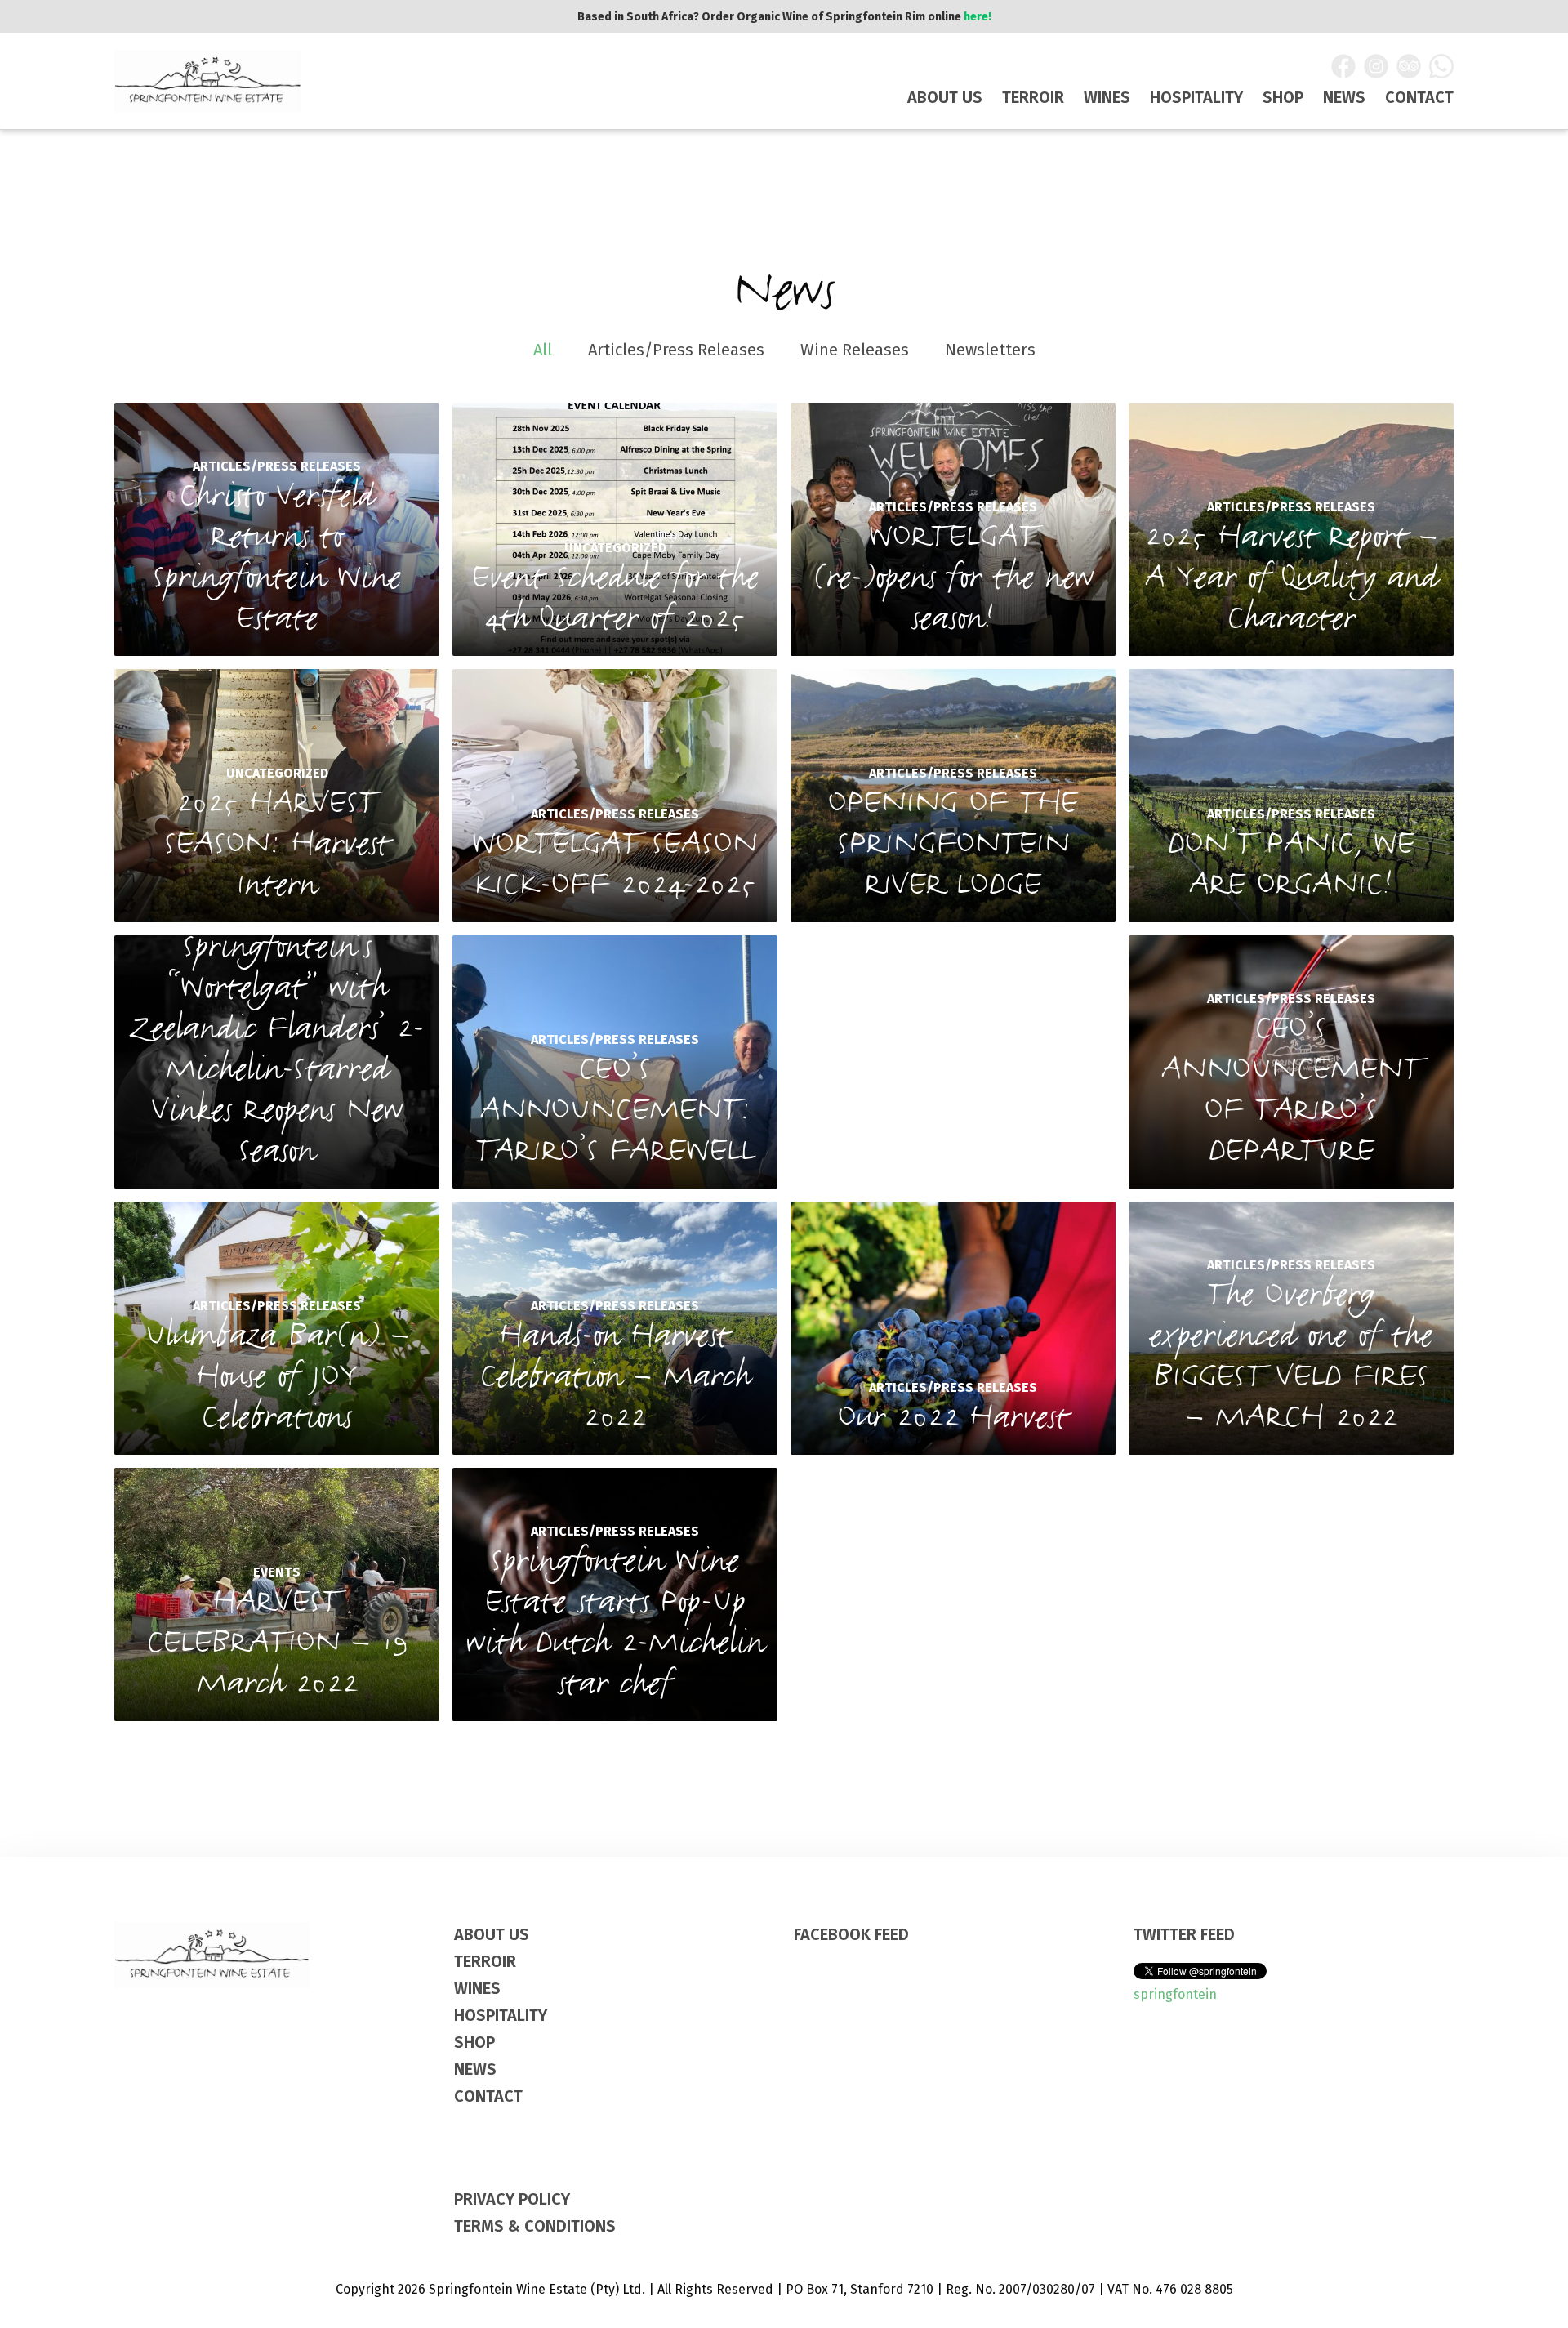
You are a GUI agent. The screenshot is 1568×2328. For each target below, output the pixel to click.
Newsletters (990, 350)
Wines (1107, 97)
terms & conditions (535, 2226)
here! (978, 17)
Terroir (1033, 97)
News (1344, 97)
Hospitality (1196, 97)
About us (945, 97)
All (543, 350)
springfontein (1175, 1994)
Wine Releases (855, 350)
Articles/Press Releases (676, 350)
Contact (1419, 97)
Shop (1283, 97)
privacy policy (512, 2199)
